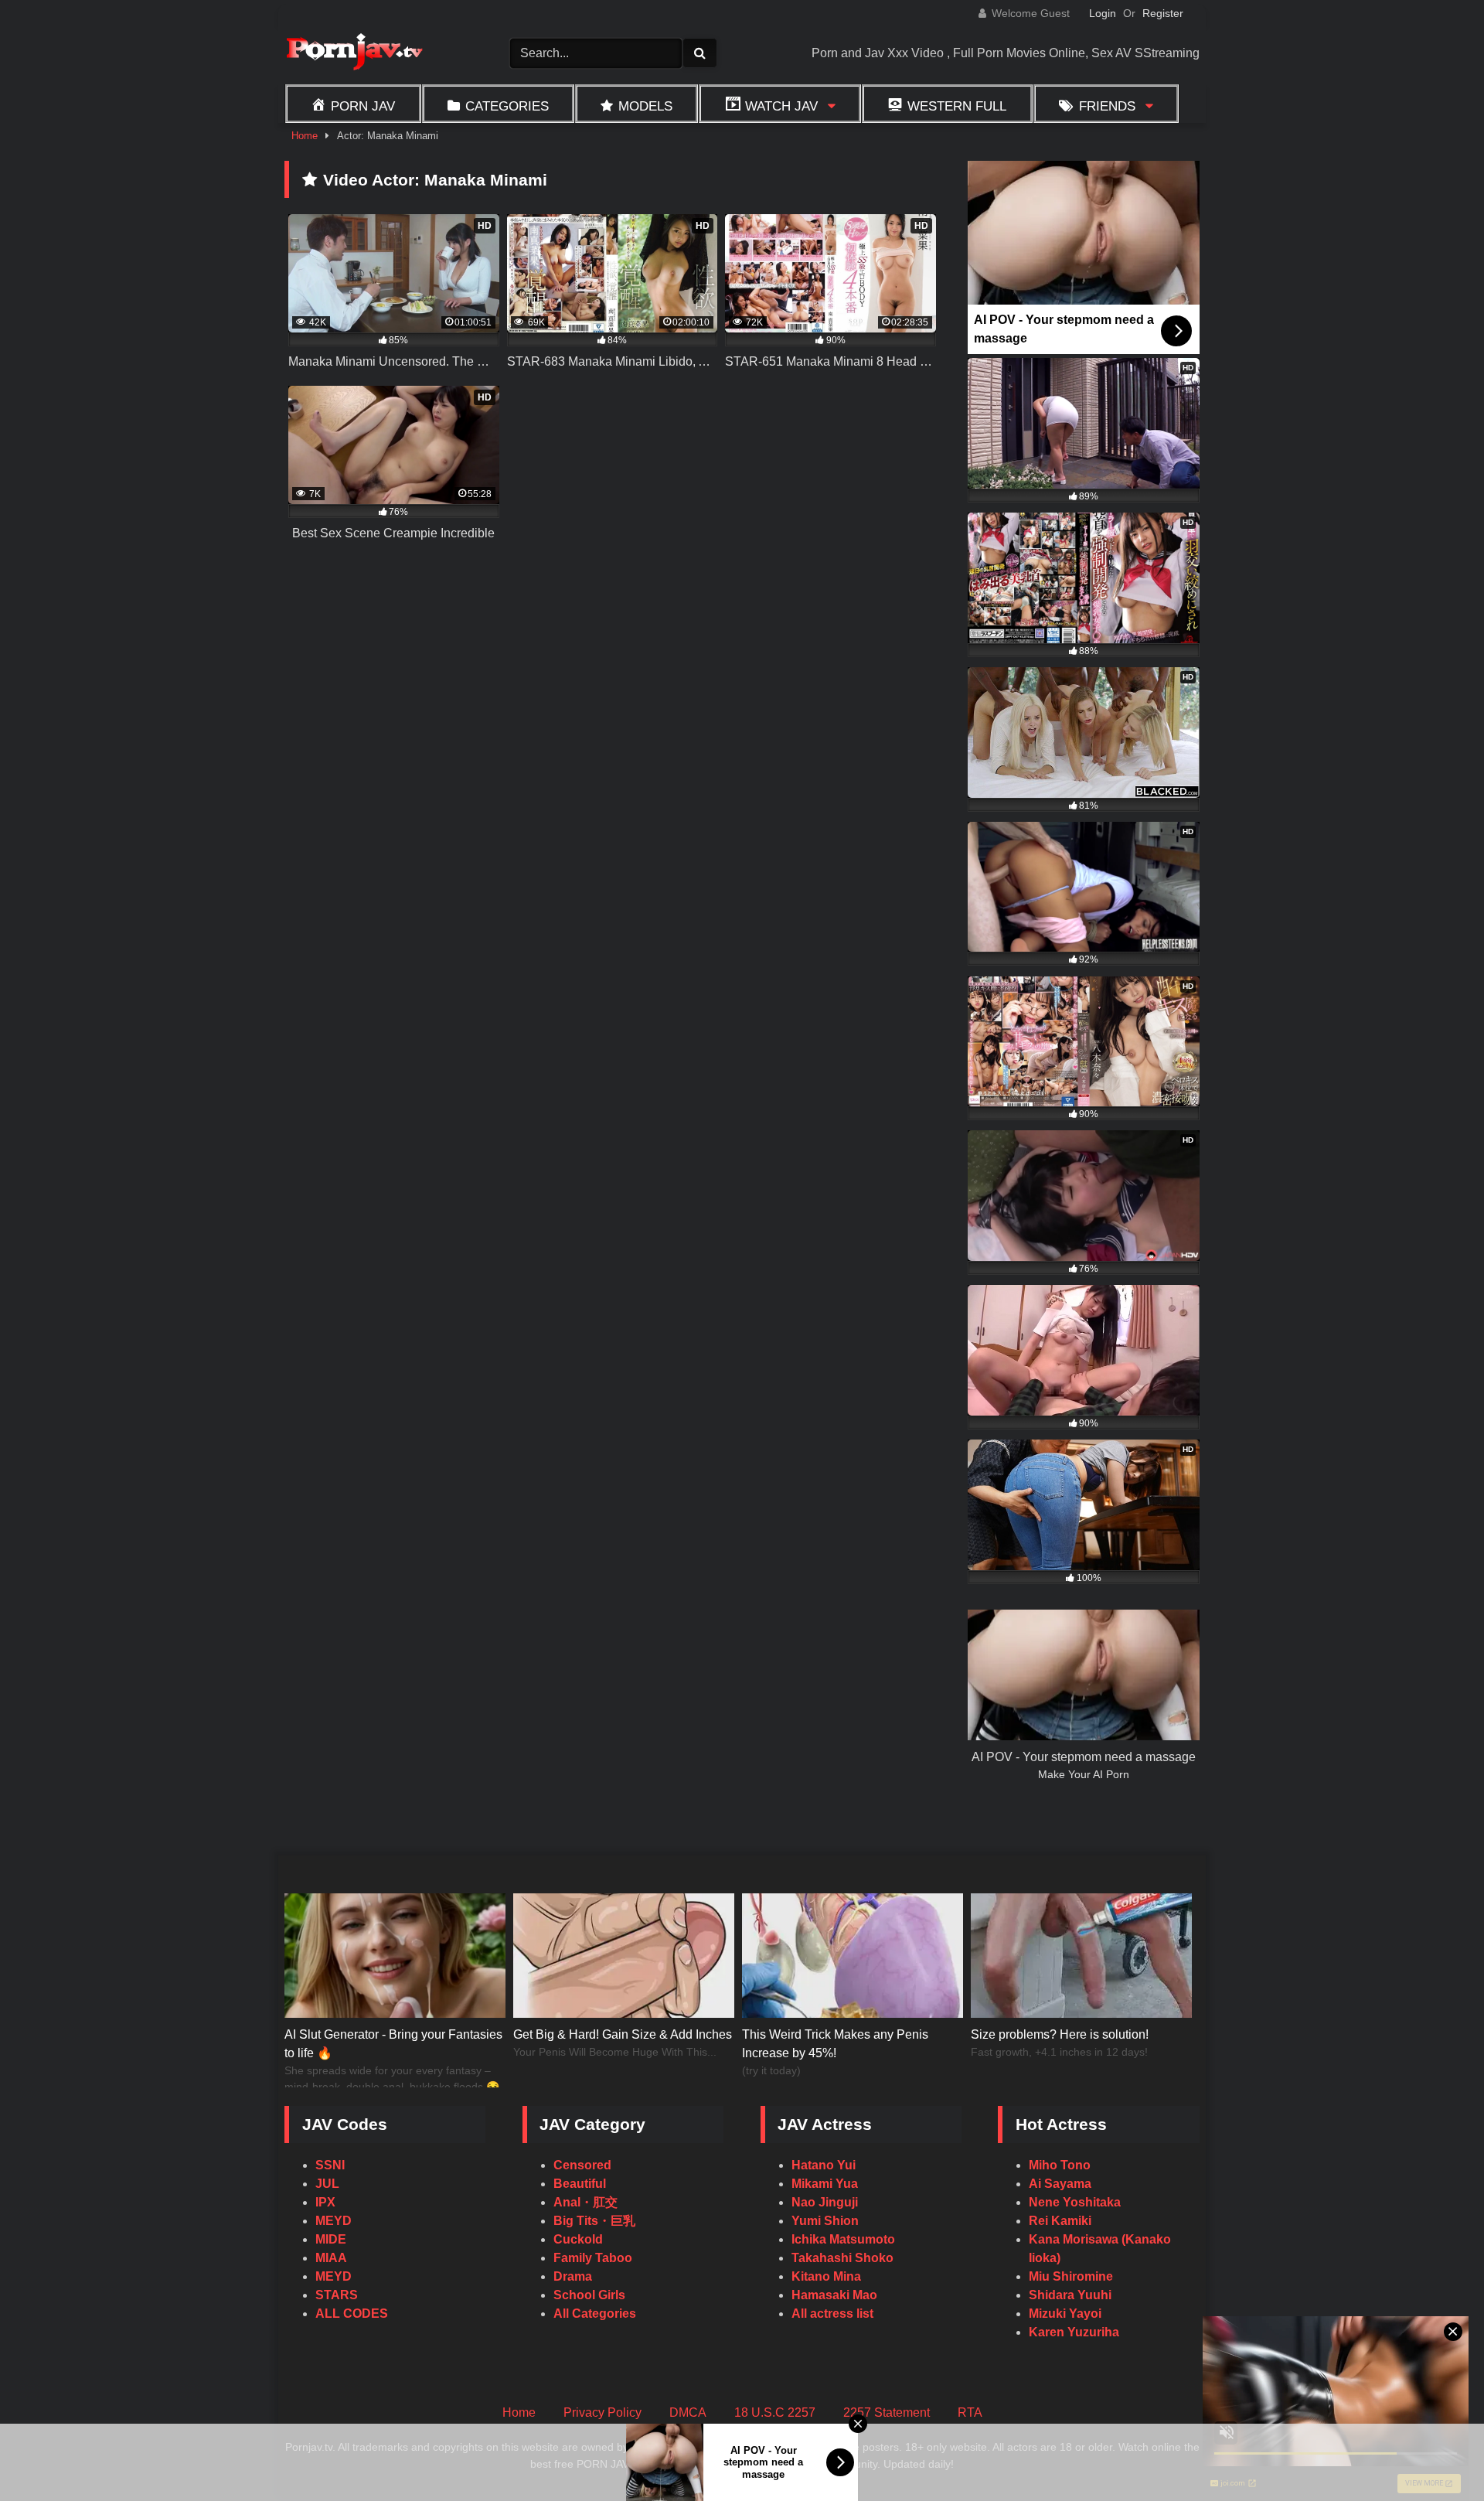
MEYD (334, 2221)
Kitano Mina (826, 2276)
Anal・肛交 (585, 2202)
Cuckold (578, 2239)
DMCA (688, 2412)
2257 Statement (887, 2412)
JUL (327, 2184)
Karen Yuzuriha (1074, 2332)
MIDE (331, 2239)
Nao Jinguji (825, 2202)
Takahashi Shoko (842, 2258)
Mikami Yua (825, 2184)
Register (1163, 13)
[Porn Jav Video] (354, 54)
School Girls (589, 2295)
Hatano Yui (824, 2165)
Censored (582, 2165)
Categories (507, 106)
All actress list (832, 2314)
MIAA (331, 2258)
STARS (337, 2295)
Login (1103, 13)
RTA (970, 2412)
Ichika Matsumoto (843, 2239)
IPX (325, 2202)
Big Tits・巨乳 (594, 2221)
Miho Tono (1060, 2165)
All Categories (595, 2314)
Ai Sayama (1060, 2184)
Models (645, 106)
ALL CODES (352, 2314)
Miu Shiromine (1071, 2276)
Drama (573, 2276)
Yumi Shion (825, 2221)
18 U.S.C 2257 (775, 2412)
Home (305, 136)
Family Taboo (593, 2258)
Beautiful (580, 2184)
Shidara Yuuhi (1070, 2295)
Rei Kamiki (1060, 2221)
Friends (1107, 106)
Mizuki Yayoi (1065, 2314)
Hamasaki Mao (834, 2295)
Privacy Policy (602, 2412)
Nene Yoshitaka (1075, 2202)
